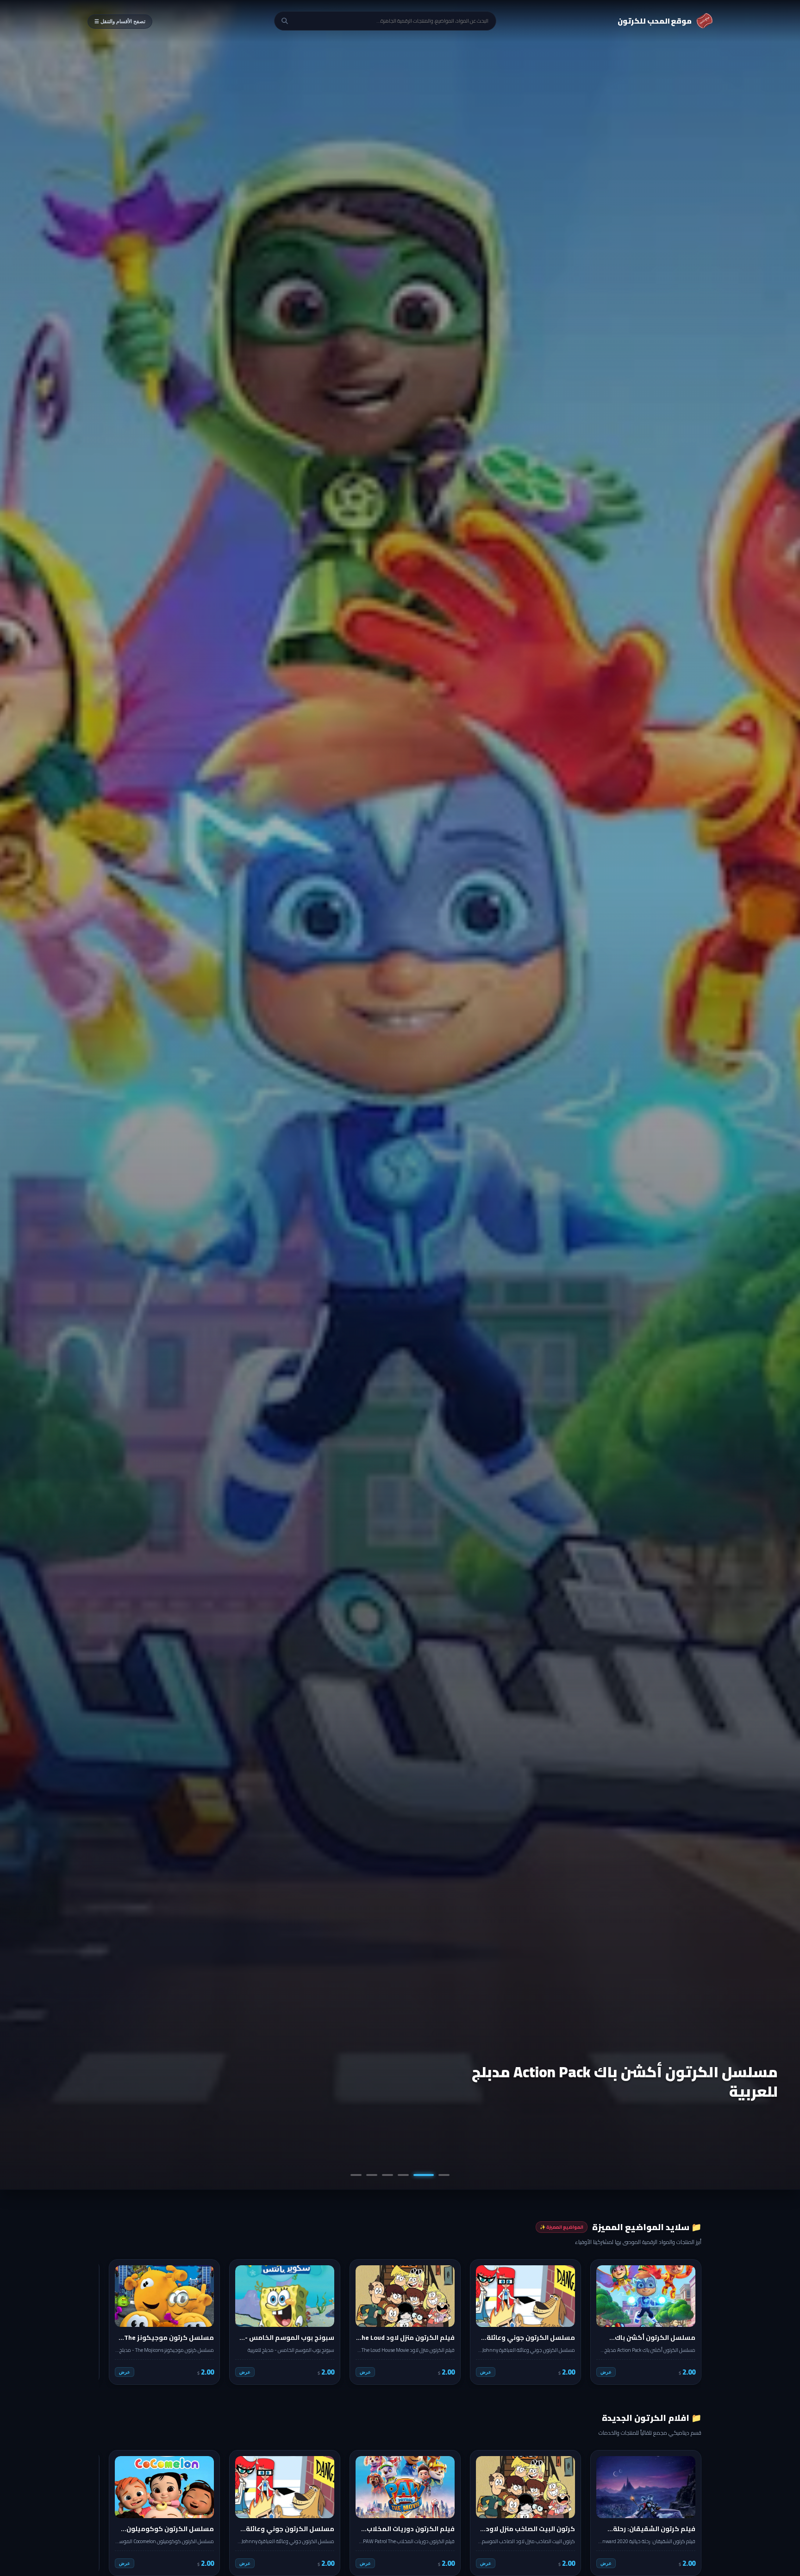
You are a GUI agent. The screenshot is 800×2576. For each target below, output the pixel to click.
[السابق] (688, 2322)
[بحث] (285, 21)
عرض (606, 2372)
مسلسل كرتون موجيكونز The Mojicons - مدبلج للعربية (622, 2081)
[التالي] (112, 2322)
